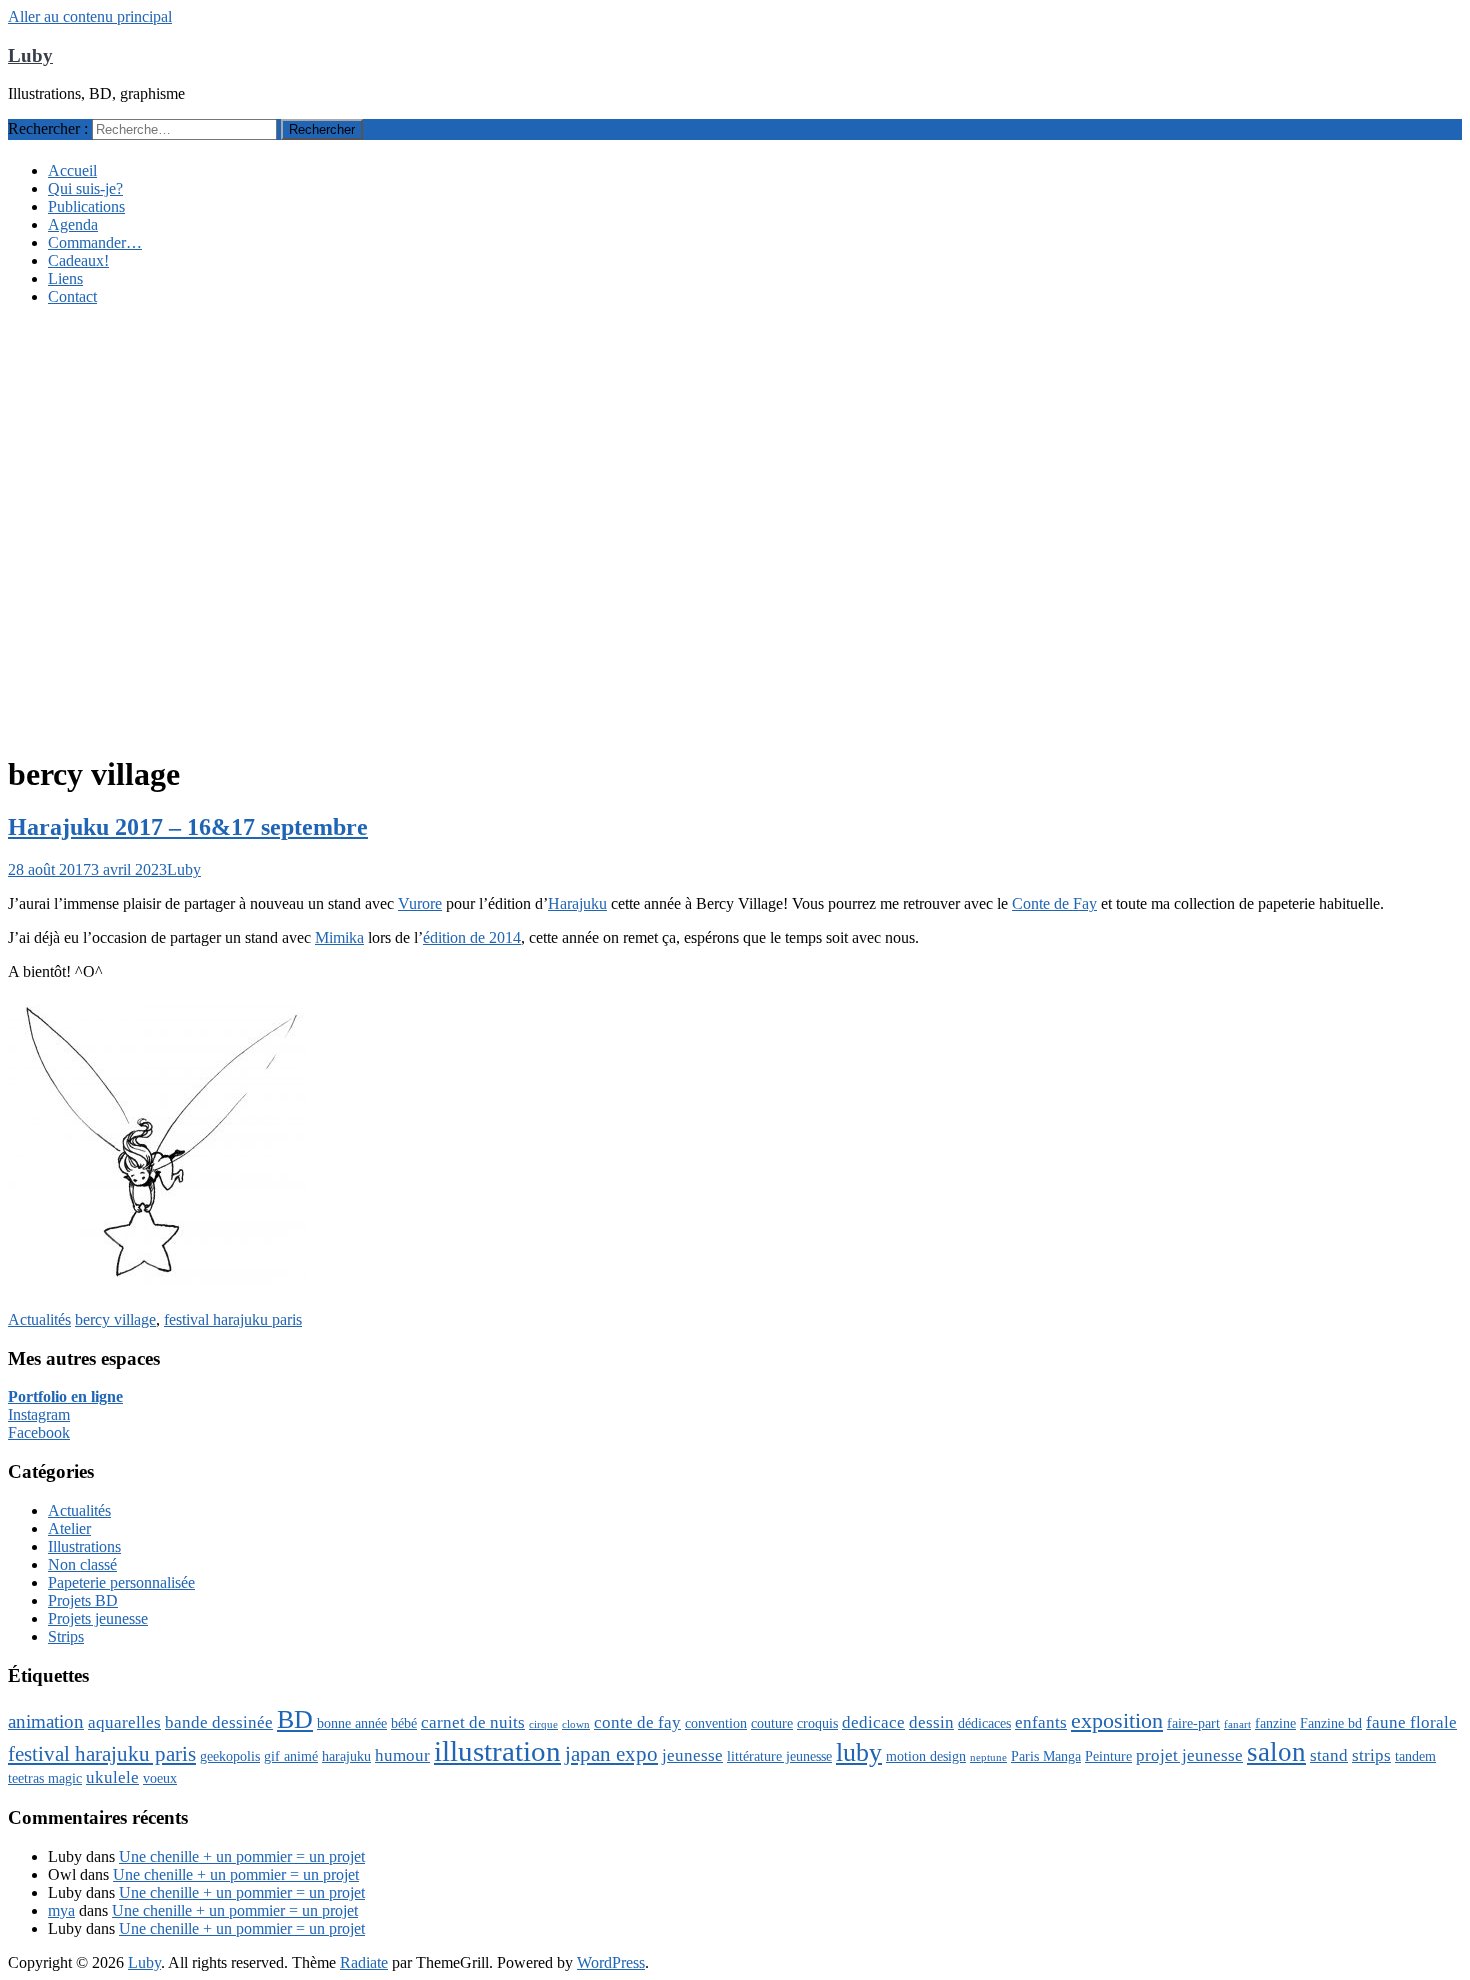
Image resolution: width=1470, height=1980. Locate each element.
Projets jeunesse (98, 1618)
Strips (66, 1636)
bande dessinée (219, 1722)
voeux (160, 1778)
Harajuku (577, 903)
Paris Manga (1046, 1756)
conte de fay (637, 1722)
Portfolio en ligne (65, 1396)
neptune (988, 1757)
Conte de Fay (1054, 903)
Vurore (420, 903)
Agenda (73, 224)
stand (1329, 1755)
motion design (926, 1756)
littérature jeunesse (779, 1756)
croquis (817, 1723)
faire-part (1193, 1723)
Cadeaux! (78, 260)
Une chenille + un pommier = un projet (242, 1856)
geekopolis (230, 1756)
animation (46, 1721)
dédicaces (984, 1723)
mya (61, 1910)
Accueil (72, 170)
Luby (30, 55)
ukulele (112, 1777)
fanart (1237, 1724)
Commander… (95, 242)
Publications (86, 206)
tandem (1415, 1756)
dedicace (873, 1722)
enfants (1041, 1722)
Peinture (1108, 1756)
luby (859, 1752)
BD (295, 1719)
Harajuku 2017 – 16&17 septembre (188, 827)
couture (772, 1723)
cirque (543, 1724)
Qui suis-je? (85, 188)
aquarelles (124, 1722)
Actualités (39, 1319)
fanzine (1275, 1723)
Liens (65, 278)
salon (1276, 1752)
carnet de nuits (473, 1722)
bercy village (115, 1319)
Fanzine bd (1331, 1723)
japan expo (611, 1754)
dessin (931, 1722)
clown (576, 1724)
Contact (72, 296)
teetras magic (45, 1778)
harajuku (346, 1756)
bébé (404, 1723)
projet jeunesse (1189, 1755)
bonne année (352, 1723)
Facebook (39, 1432)
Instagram (39, 1414)
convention (716, 1723)
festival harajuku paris (233, 1319)
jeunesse (692, 1755)
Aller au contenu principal (90, 16)
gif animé (291, 1756)
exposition (1117, 1720)
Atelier (69, 1528)
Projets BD (83, 1600)
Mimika (339, 937)
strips (1371, 1755)
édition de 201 (468, 937)
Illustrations (84, 1546)
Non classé (82, 1564)
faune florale (1411, 1722)
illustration (497, 1751)
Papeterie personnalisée (121, 1582)
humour (402, 1755)
